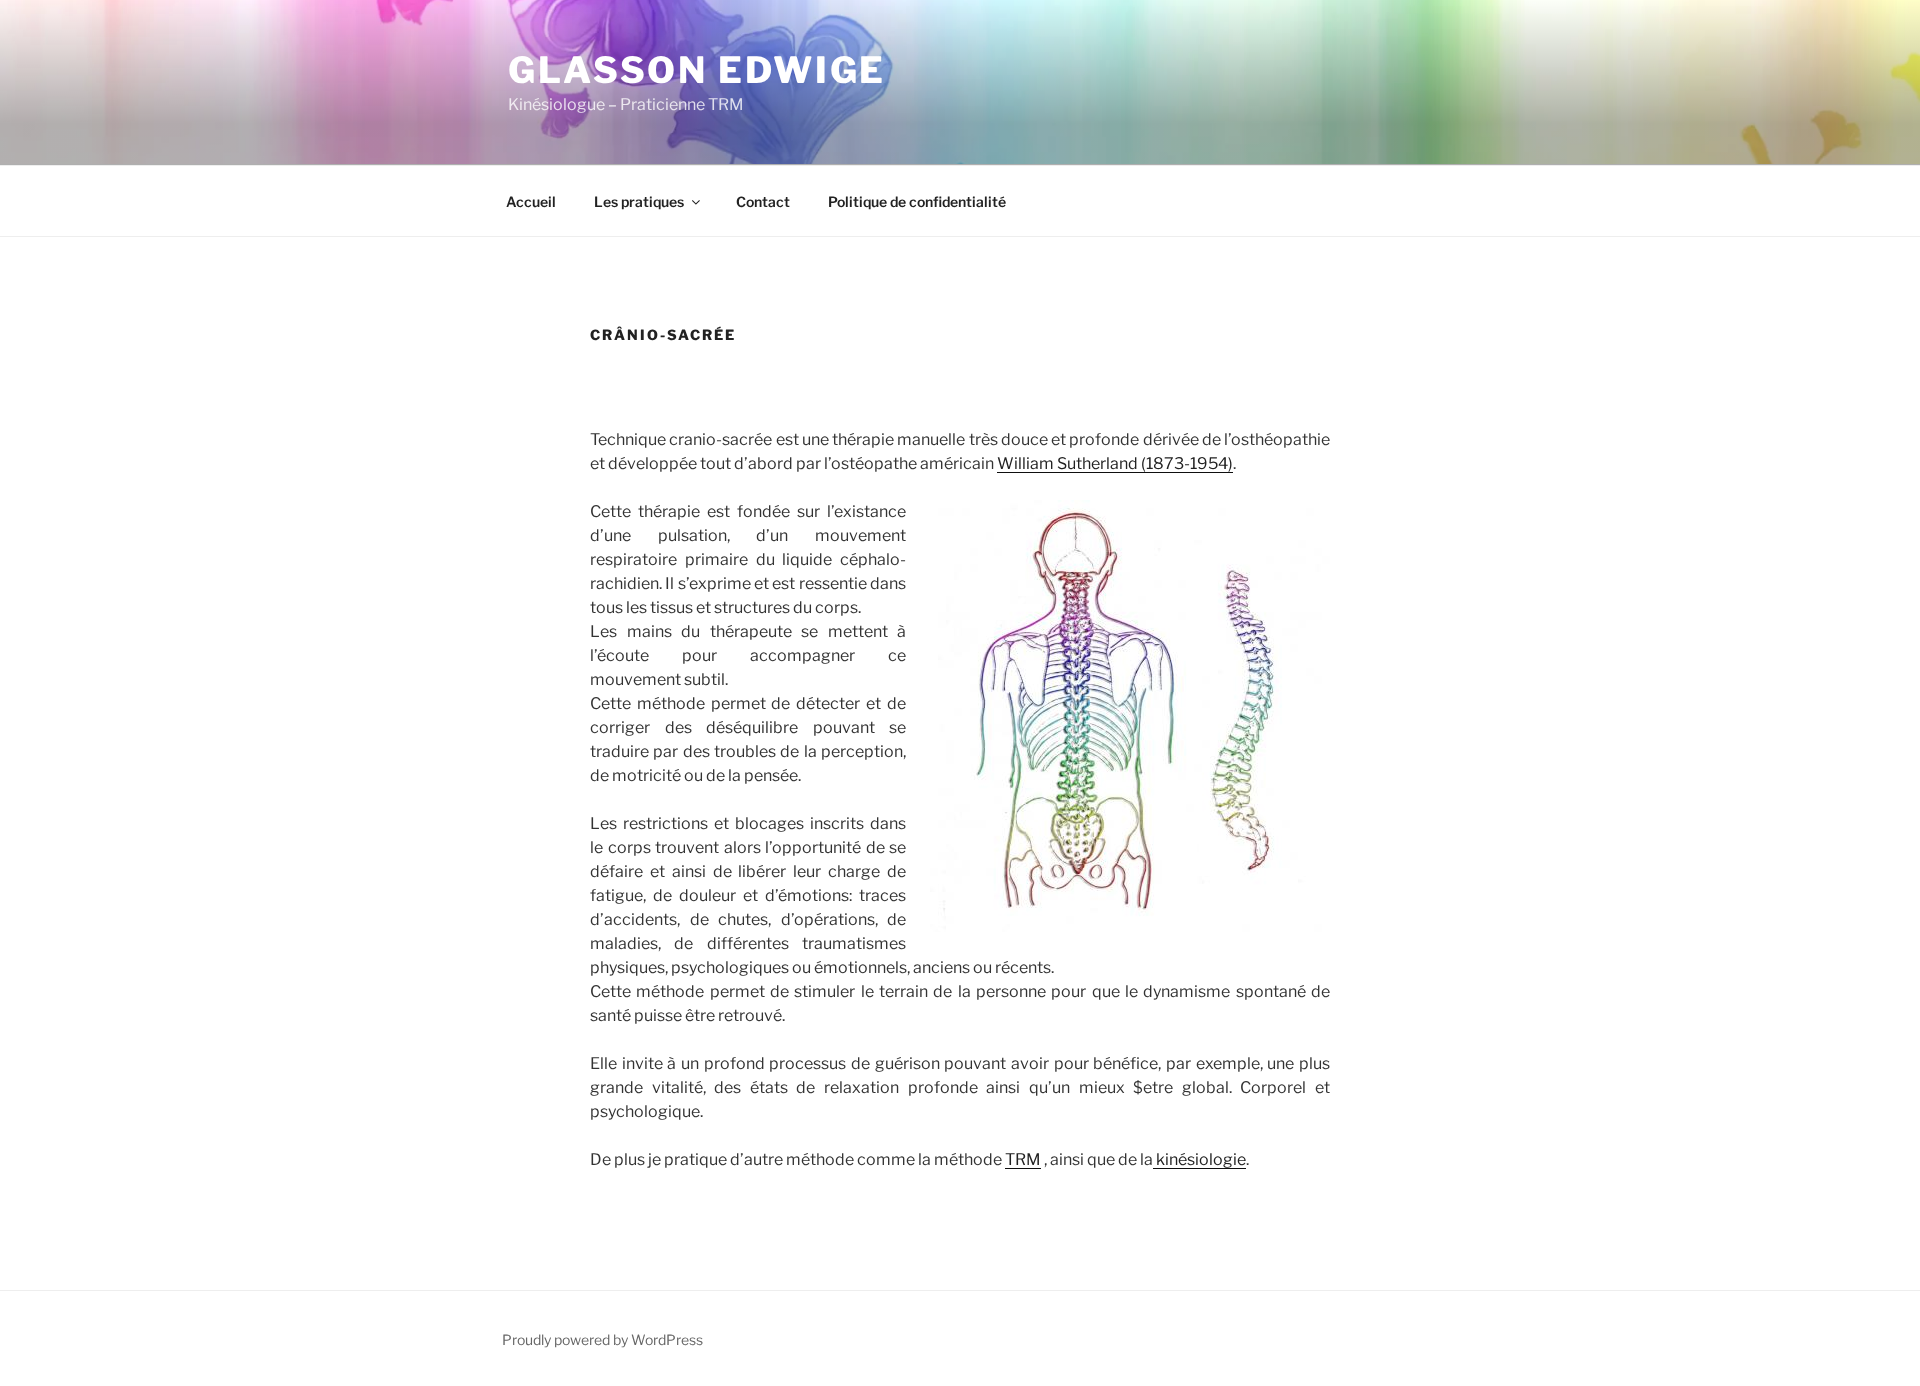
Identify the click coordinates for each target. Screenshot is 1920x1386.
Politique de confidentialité (917, 201)
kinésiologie (1199, 1159)
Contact (763, 201)
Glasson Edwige (697, 70)
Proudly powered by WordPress (602, 1339)
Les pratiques (639, 201)
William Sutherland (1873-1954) (1115, 463)
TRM (1023, 1159)
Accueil (531, 201)
